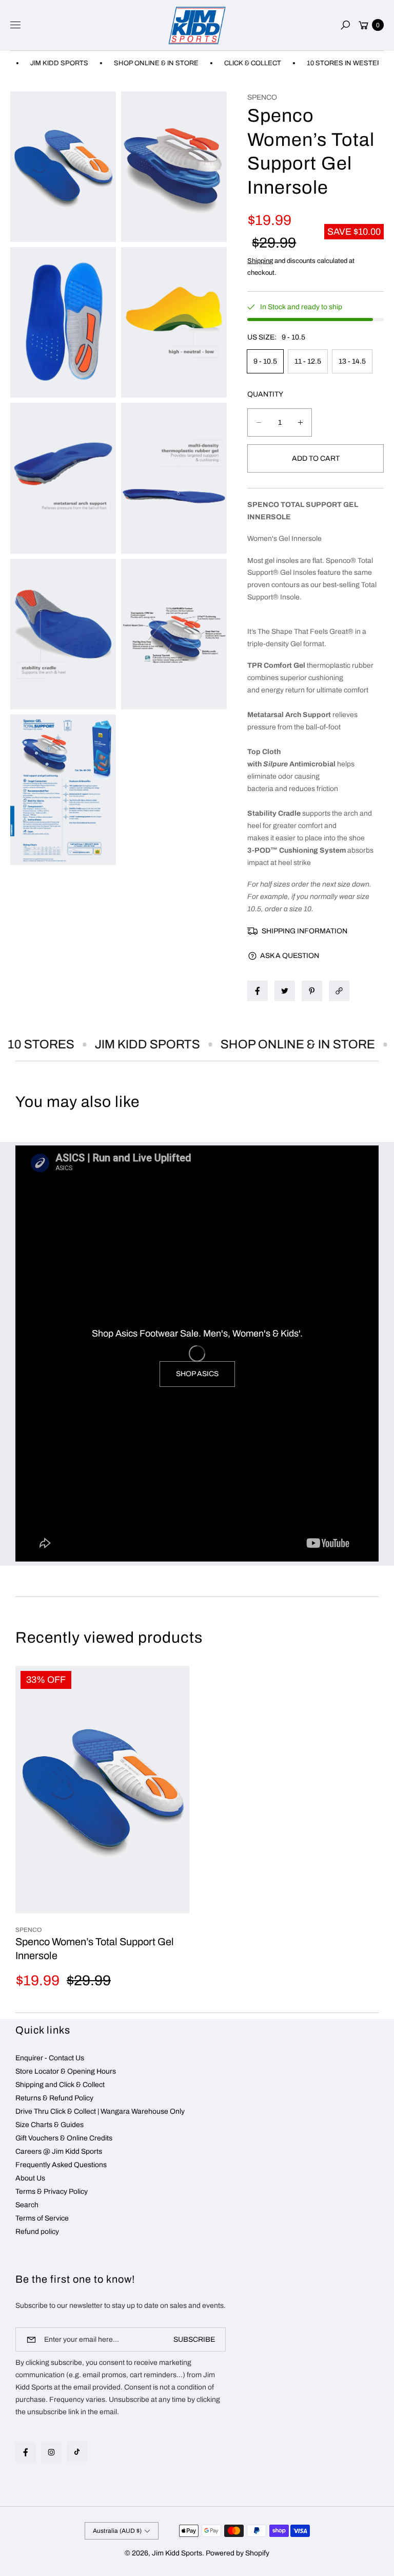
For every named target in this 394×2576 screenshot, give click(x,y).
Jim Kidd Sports (177, 2553)
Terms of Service (42, 2218)
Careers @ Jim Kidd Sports (59, 2151)
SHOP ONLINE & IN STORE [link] (129, 63)
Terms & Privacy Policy (52, 2192)
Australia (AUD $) (117, 2531)
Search (27, 2205)
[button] (345, 25)
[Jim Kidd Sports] (197, 25)
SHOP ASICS (197, 1374)
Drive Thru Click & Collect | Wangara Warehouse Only (100, 2111)
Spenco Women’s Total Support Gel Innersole (95, 1948)
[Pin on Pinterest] (312, 991)
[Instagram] (51, 2452)
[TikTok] (77, 2452)
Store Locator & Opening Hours (66, 2071)
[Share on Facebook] (258, 991)
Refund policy (37, 2232)
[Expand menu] (15, 25)
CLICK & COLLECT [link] (225, 63)
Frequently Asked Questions (61, 2165)
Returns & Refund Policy (54, 2098)
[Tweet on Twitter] (285, 991)
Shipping (260, 261)
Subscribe (194, 2339)
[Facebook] (26, 2452)
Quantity (265, 394)
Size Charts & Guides (50, 2125)
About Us (30, 2178)
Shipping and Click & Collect (60, 2085)
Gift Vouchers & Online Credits (64, 2138)
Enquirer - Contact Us (50, 2058)
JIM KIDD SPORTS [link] (124, 1044)
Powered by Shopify (238, 2553)
